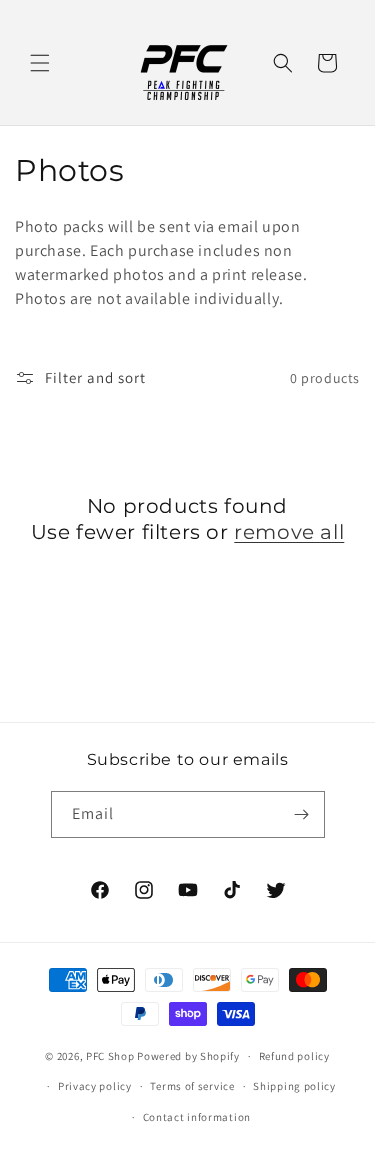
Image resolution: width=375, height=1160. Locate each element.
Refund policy (294, 1056)
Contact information (197, 1117)
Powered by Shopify (188, 1056)
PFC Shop (110, 1056)
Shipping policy (294, 1086)
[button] (40, 63)
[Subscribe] (302, 814)
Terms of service (192, 1086)
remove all (289, 532)
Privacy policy (95, 1086)
